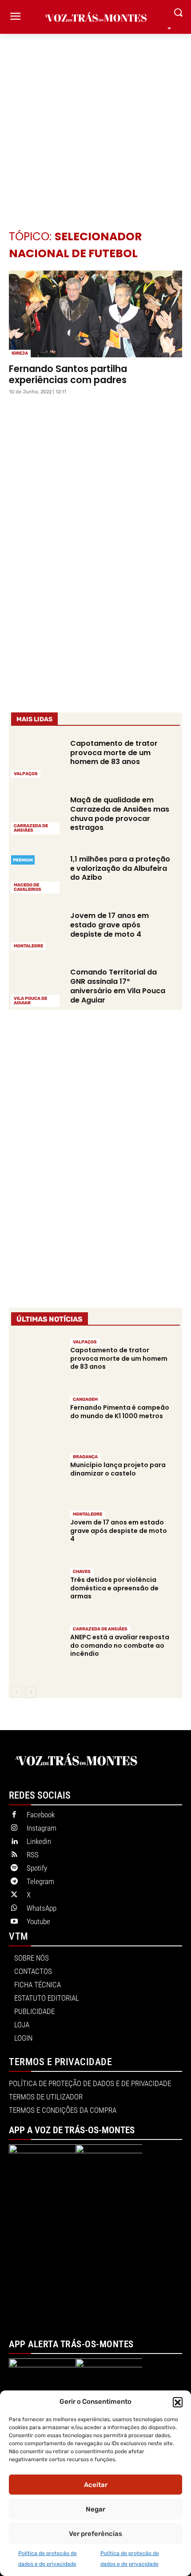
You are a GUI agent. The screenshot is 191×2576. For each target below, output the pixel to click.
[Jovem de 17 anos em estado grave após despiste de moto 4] (36, 930)
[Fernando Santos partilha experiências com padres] (95, 314)
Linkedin (39, 1841)
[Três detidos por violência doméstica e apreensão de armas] (36, 1592)
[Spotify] (14, 1868)
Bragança (85, 1457)
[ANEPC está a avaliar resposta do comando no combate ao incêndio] (36, 1650)
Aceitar (96, 2485)
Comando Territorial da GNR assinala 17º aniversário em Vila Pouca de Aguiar (118, 986)
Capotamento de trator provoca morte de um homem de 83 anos (114, 753)
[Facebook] (14, 1815)
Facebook (41, 1815)
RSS (33, 1855)
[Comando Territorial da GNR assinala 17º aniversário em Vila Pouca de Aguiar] (36, 986)
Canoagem (85, 1399)
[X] (14, 1895)
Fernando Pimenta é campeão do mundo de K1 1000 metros (120, 1411)
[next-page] (31, 1692)
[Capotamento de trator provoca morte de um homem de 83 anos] (36, 758)
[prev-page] (17, 1692)
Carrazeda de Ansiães (31, 828)
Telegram (40, 1881)
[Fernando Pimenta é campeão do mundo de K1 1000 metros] (36, 1420)
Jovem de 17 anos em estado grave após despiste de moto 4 (109, 925)
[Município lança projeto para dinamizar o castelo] (36, 1477)
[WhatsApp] (14, 1909)
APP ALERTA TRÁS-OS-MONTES (71, 2344)
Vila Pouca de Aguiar (30, 1001)
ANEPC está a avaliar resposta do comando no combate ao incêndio (120, 1645)
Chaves (82, 1572)
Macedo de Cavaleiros (28, 887)
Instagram (42, 1828)
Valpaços (26, 774)
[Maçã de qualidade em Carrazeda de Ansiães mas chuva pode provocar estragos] (36, 814)
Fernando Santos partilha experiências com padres (68, 374)
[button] (178, 2402)
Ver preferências (95, 2534)
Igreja (20, 353)
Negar (95, 2509)
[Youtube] (14, 1922)
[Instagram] (14, 1828)
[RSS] (14, 1855)
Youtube (38, 1921)
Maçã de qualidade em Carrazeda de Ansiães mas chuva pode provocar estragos (120, 814)
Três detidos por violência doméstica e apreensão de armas (114, 1588)
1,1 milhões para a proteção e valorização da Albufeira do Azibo (120, 868)
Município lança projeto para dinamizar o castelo (118, 1469)
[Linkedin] (14, 1842)
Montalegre (28, 946)
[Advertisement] (95, 118)
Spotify (37, 1868)
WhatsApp (42, 1908)
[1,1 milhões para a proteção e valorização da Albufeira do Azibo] (36, 873)
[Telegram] (14, 1882)
